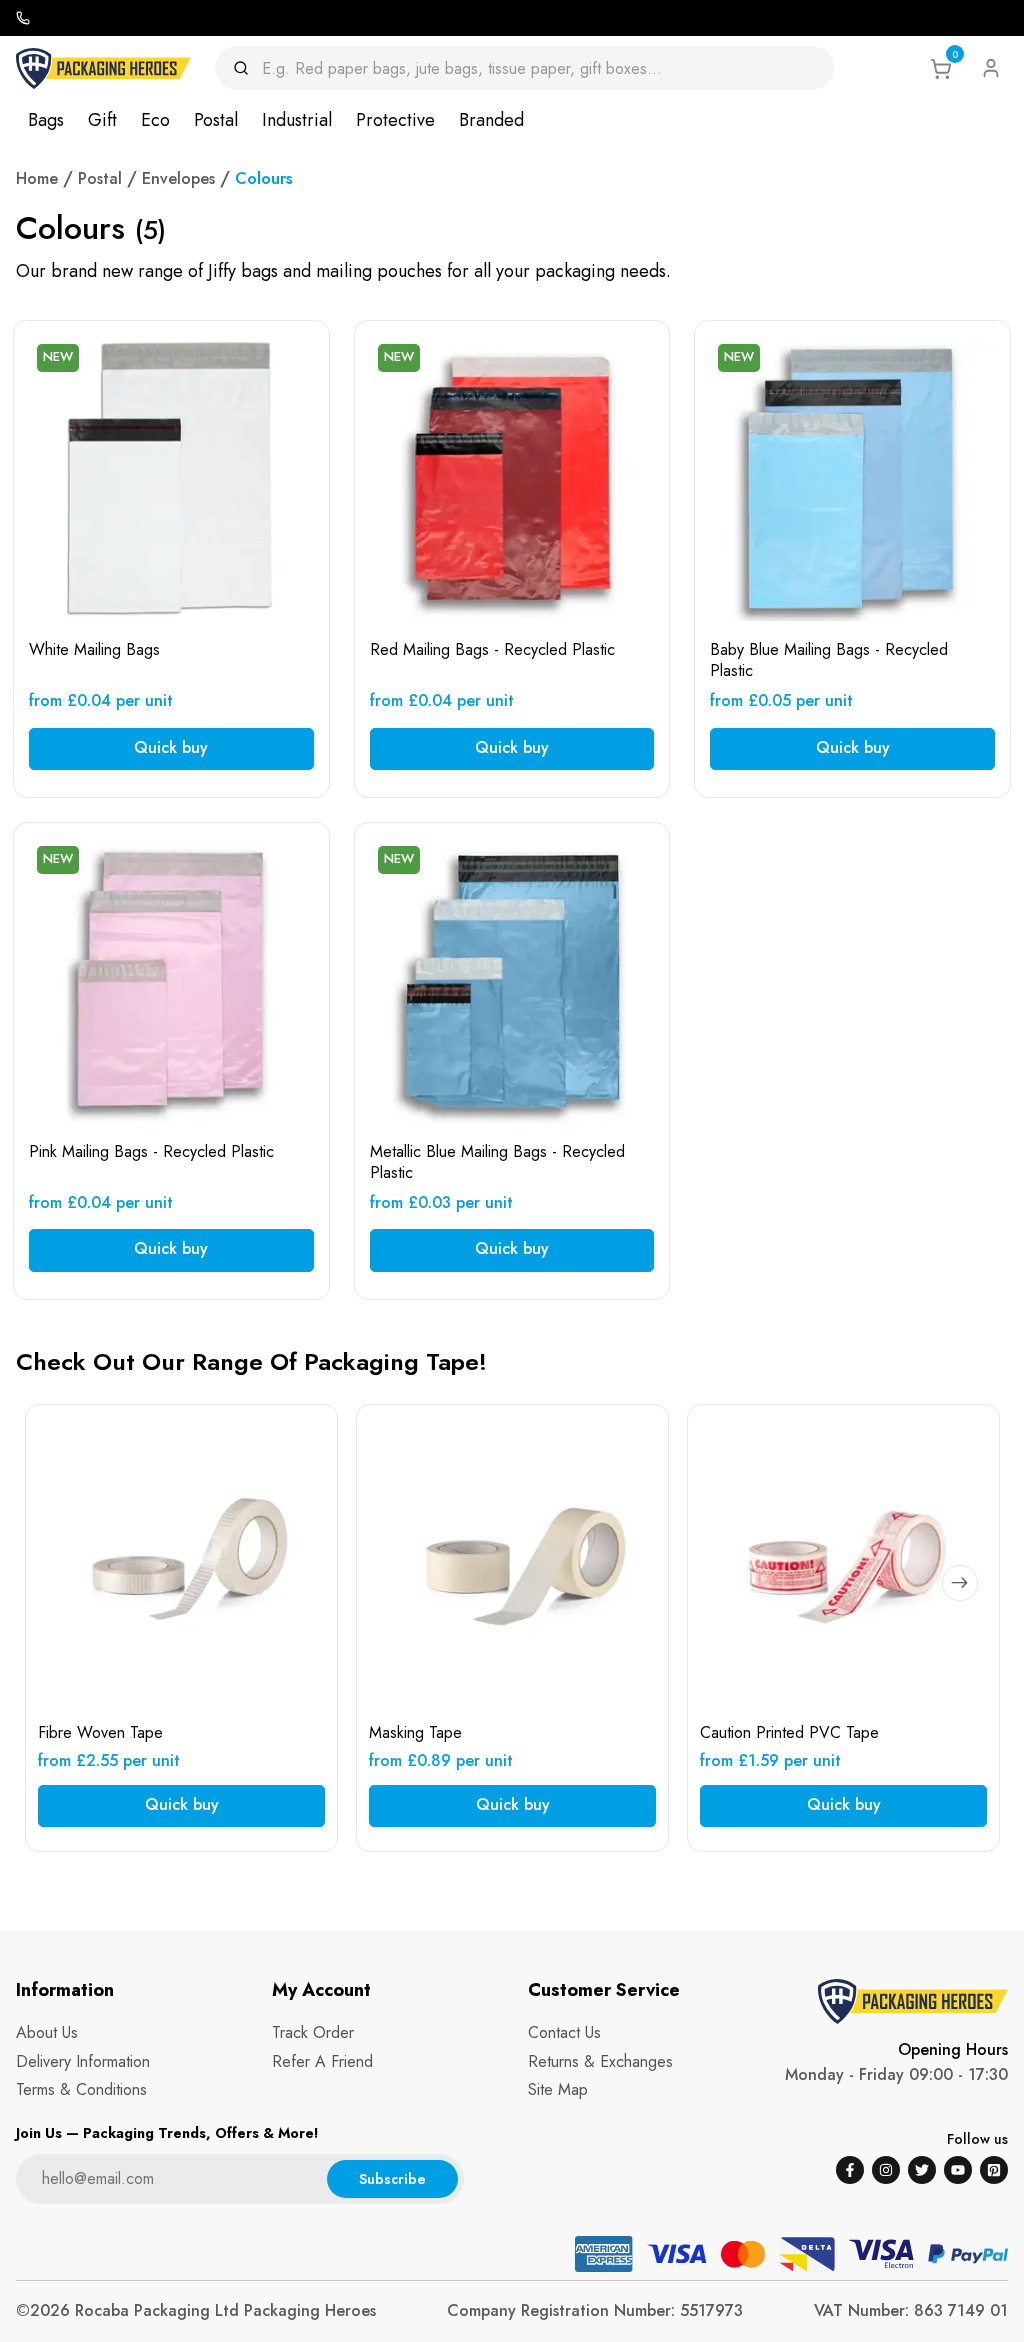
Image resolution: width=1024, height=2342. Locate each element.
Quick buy (171, 747)
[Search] (247, 68)
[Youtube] (958, 2170)
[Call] (23, 18)
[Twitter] (922, 2170)
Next (960, 1583)
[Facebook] (850, 2170)
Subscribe (392, 2179)
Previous (69, 1583)
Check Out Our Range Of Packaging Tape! (251, 1361)
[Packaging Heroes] (103, 68)
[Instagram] (886, 2170)
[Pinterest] (994, 2170)
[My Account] (991, 68)
